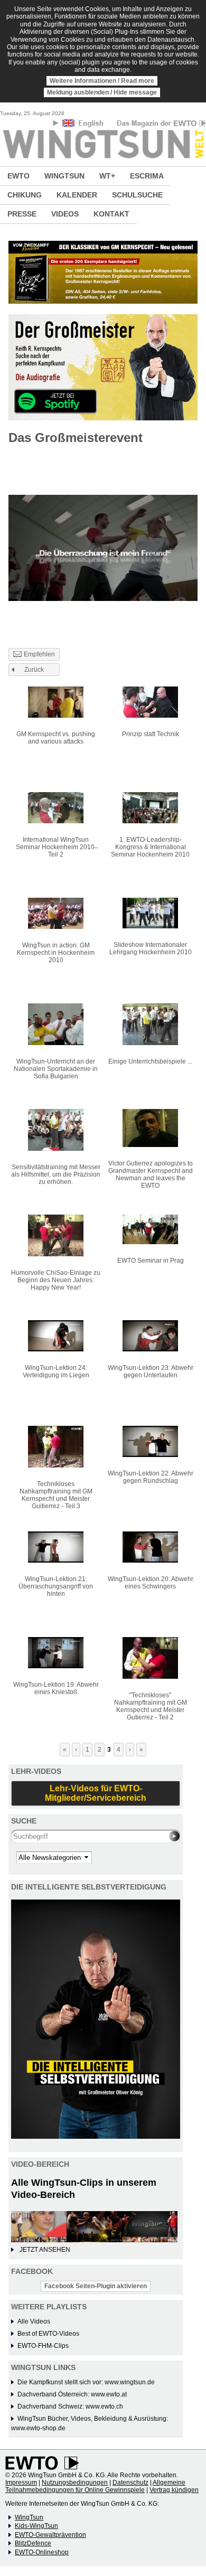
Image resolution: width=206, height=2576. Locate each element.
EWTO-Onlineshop (42, 2552)
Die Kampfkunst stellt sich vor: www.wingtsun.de (86, 2382)
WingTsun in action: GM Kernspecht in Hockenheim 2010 (56, 953)
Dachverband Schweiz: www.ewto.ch (70, 2406)
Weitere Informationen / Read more (102, 81)
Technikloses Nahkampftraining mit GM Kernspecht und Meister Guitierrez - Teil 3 (56, 1495)
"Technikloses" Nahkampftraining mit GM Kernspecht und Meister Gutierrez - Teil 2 (151, 1706)
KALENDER (77, 195)
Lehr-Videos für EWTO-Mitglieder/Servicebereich (96, 1793)
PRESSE (22, 214)
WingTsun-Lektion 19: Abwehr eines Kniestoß (56, 1688)
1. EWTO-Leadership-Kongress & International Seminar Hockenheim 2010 (150, 847)
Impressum (21, 2483)
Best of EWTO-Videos (48, 2334)
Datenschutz (130, 2483)
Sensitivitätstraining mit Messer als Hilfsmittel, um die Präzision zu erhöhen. (56, 1174)
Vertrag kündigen (174, 2490)
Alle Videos (34, 2321)
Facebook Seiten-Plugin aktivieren (96, 2286)
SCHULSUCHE (137, 195)
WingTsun (29, 2517)
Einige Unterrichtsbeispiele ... (150, 1061)
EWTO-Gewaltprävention (50, 2535)
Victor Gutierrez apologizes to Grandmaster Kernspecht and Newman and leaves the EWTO (151, 1174)
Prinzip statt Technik (151, 734)
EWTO (18, 176)
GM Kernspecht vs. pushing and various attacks (56, 738)
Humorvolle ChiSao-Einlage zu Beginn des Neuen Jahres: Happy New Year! (56, 1280)
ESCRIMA (147, 176)
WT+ (107, 176)
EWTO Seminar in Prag (151, 1261)
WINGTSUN (64, 176)
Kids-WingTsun (36, 2526)
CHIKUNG (25, 195)
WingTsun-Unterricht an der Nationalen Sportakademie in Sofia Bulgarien (56, 1069)
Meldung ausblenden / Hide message (102, 92)
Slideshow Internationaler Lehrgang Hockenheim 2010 (151, 948)
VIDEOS (65, 214)
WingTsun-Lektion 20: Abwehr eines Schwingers (151, 1583)
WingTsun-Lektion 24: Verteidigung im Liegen (56, 1371)
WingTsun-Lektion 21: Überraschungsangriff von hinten (56, 1586)
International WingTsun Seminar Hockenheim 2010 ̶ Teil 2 (56, 847)
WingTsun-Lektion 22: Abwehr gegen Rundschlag (151, 1477)
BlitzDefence (33, 2543)
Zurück (34, 670)
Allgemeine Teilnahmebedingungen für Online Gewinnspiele (95, 2486)
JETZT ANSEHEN (45, 2250)
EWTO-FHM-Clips (43, 2346)
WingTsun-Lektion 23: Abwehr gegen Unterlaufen (151, 1371)
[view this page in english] (84, 125)
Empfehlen (39, 654)
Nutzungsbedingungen (75, 2483)
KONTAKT (111, 214)
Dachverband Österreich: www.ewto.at (72, 2394)
